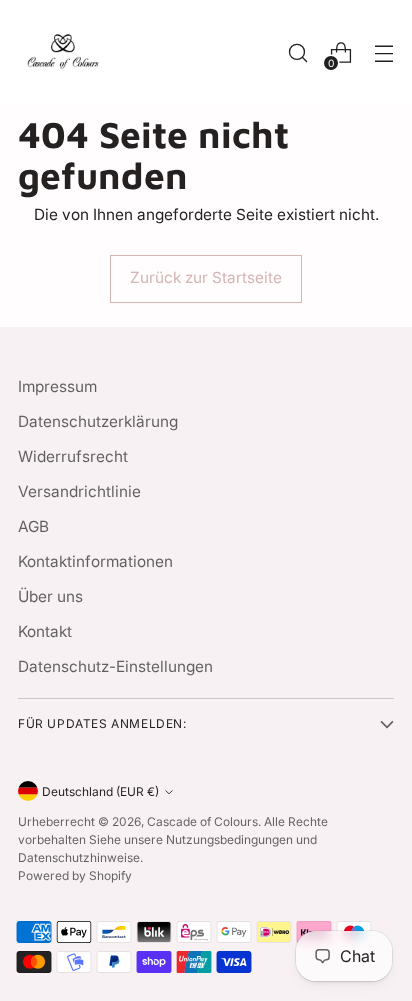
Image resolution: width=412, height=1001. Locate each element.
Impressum (57, 386)
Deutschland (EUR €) (100, 791)
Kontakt (45, 631)
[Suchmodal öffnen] (297, 53)
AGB (33, 526)
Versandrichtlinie (79, 491)
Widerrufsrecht (73, 456)
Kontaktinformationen (95, 561)
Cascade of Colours (202, 821)
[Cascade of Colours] (63, 53)
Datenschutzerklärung (98, 421)
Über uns (50, 596)
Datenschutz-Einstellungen (115, 666)
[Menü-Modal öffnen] (383, 53)
